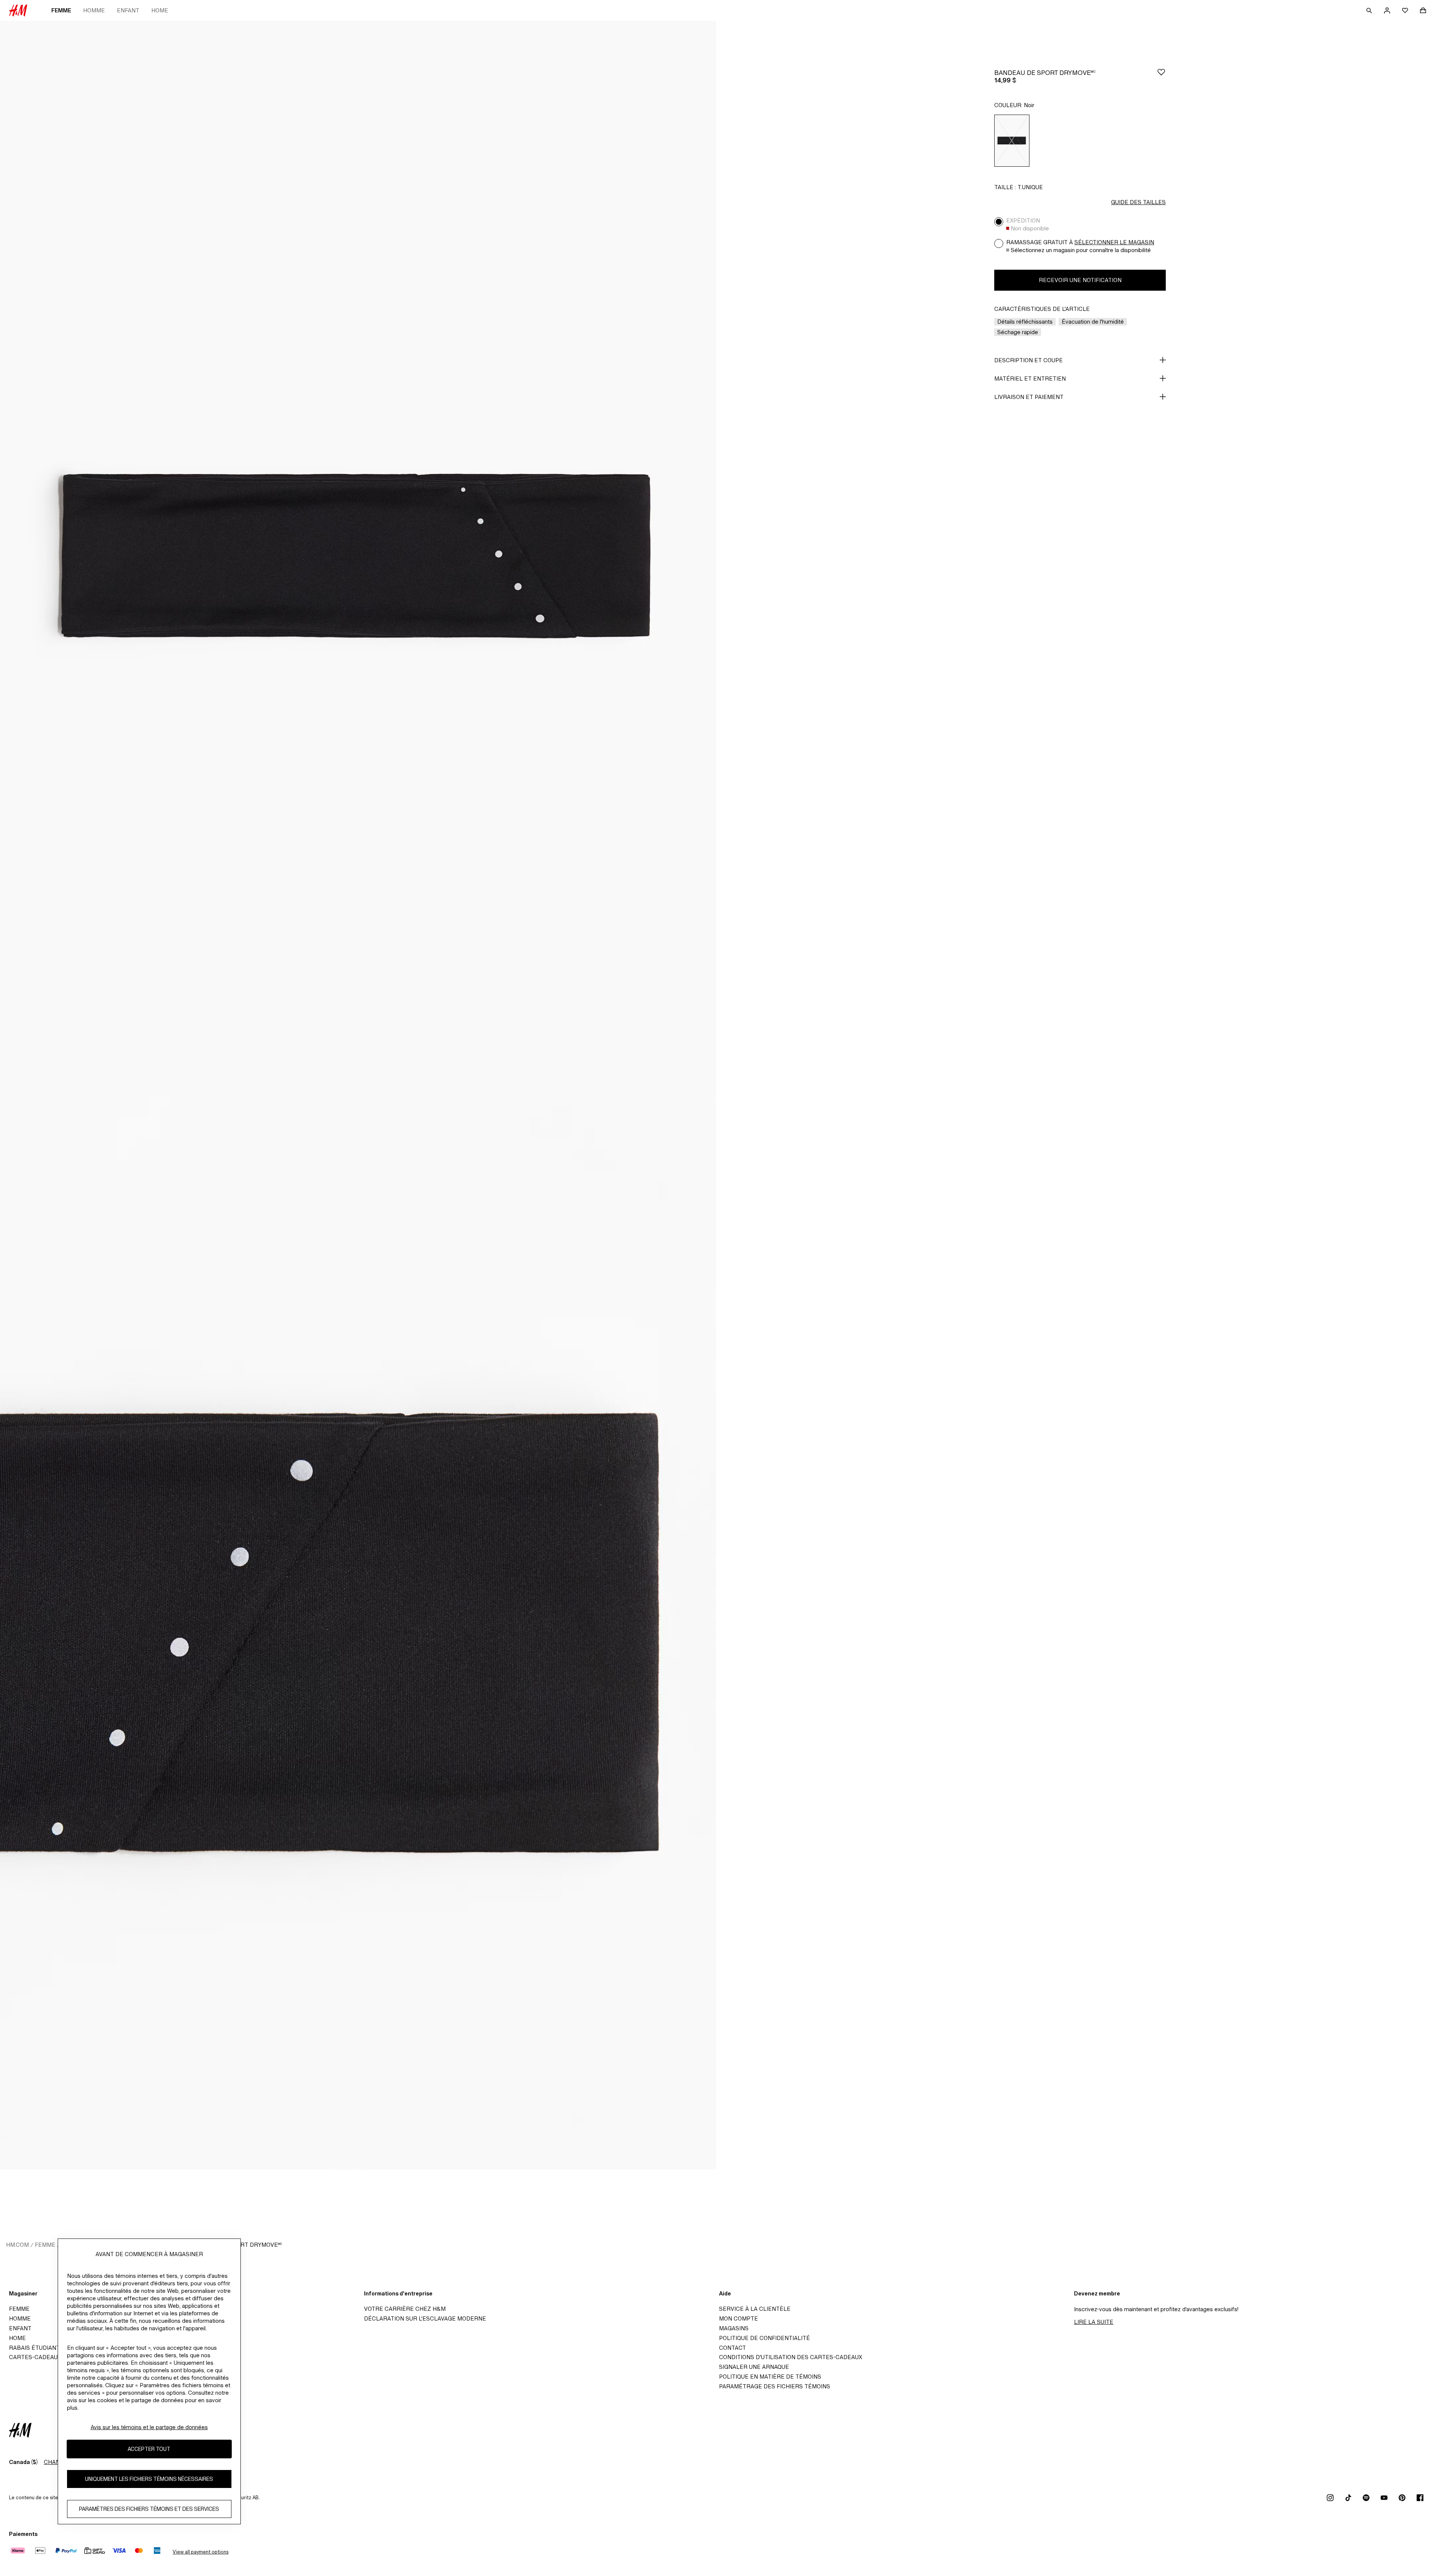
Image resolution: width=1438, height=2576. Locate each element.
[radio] (1012, 141)
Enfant (128, 10)
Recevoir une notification (1080, 280)
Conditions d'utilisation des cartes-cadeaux (791, 2357)
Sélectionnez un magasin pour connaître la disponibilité (1081, 250)
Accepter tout (149, 2449)
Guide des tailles (1138, 202)
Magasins (734, 2328)
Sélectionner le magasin (1114, 242)
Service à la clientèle (755, 2309)
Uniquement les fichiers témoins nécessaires (149, 2479)
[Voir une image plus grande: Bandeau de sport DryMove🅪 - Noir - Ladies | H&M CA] (358, 558)
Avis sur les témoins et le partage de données (149, 2427)
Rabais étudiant (34, 2348)
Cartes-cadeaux (35, 2357)
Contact (732, 2348)
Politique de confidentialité (764, 2338)
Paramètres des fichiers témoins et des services (149, 2509)
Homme (94, 10)
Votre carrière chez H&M (405, 2309)
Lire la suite (1094, 2322)
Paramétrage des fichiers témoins (775, 2386)
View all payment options (201, 2552)
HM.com (17, 2245)
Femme (61, 10)
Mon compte (738, 2318)
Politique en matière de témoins (770, 2377)
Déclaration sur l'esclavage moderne (425, 2318)
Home (160, 10)
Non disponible (1030, 228)
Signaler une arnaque (754, 2367)
